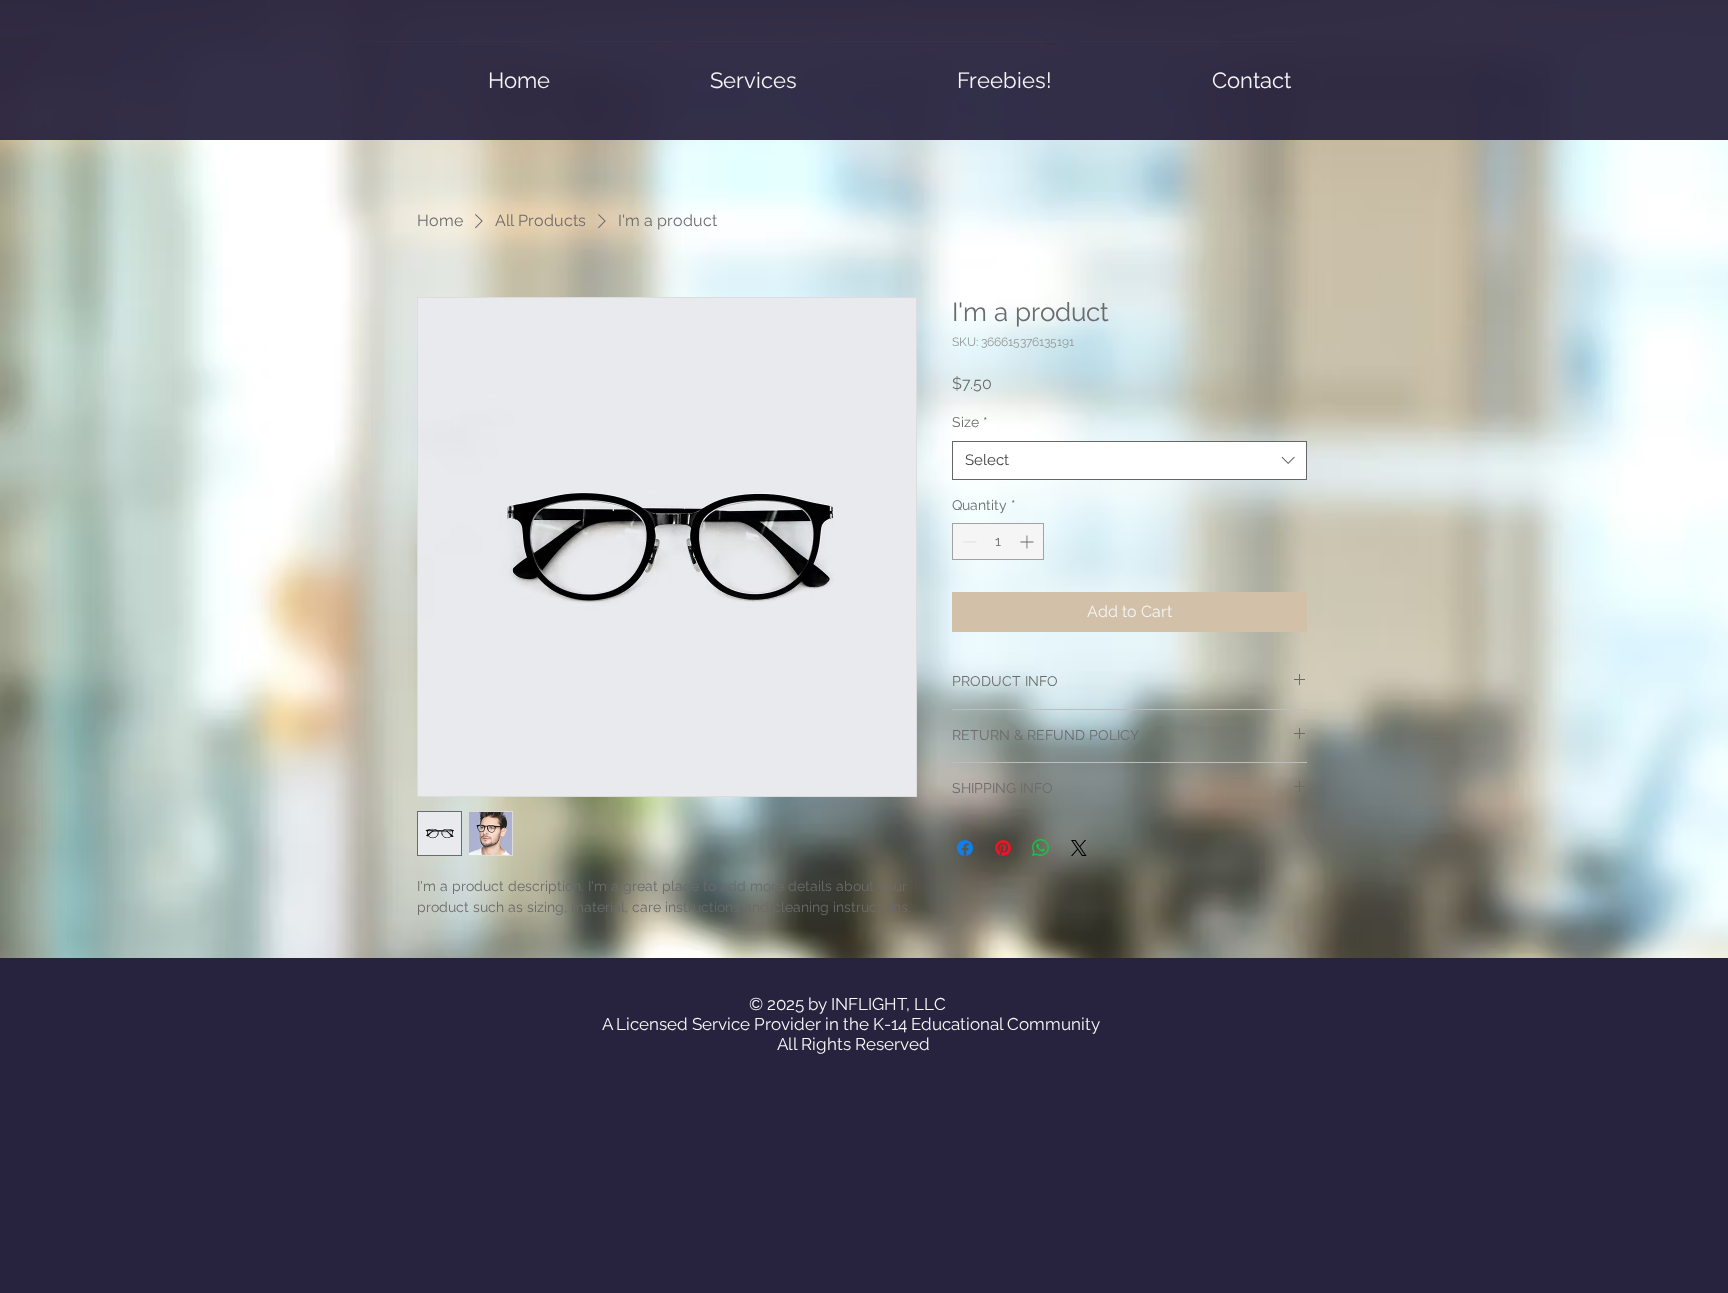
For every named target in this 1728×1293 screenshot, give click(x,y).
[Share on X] (1079, 848)
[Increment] (1028, 541)
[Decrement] (967, 541)
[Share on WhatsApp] (1041, 848)
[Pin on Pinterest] (1003, 848)
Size (970, 422)
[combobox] (1129, 460)
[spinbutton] (998, 541)
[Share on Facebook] (965, 848)
